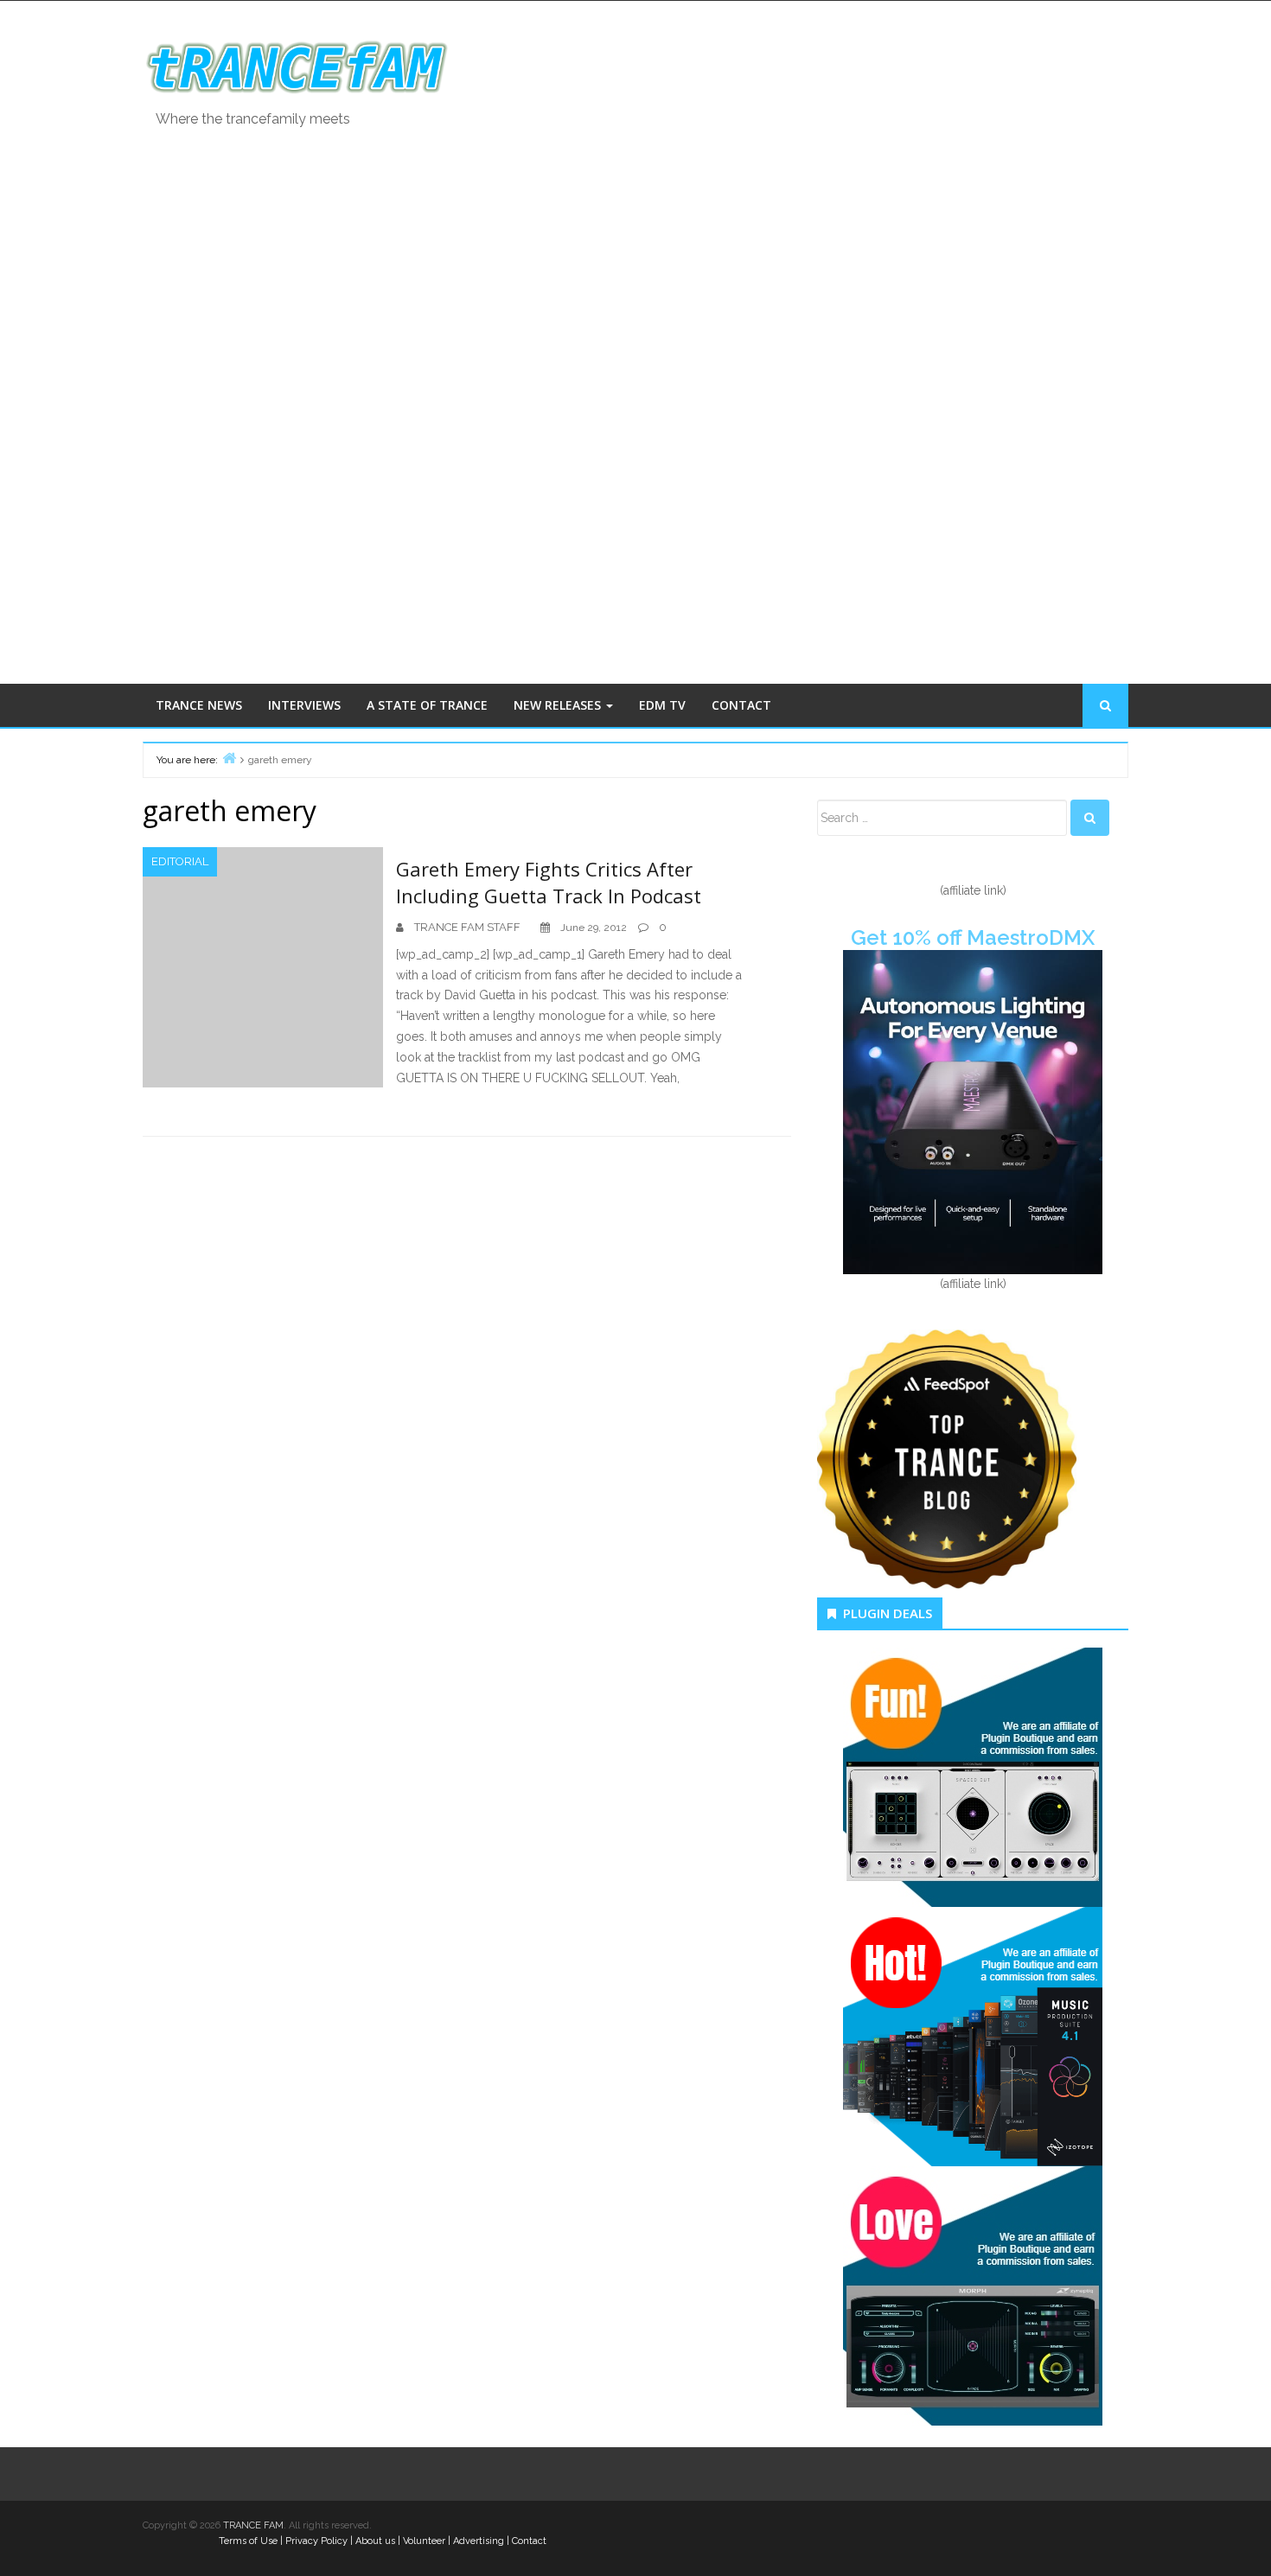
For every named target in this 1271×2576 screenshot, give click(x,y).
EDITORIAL (180, 861)
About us (375, 2541)
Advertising (479, 2541)
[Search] (1090, 818)
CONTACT (741, 705)
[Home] (229, 758)
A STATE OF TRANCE (427, 705)
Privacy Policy (316, 2541)
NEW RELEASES (559, 705)
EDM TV (662, 705)
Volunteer (424, 2541)
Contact (529, 2541)
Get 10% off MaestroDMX (973, 937)
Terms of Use (248, 2541)
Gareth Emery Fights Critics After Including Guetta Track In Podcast (549, 882)
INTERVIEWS (304, 705)
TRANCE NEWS (199, 705)
